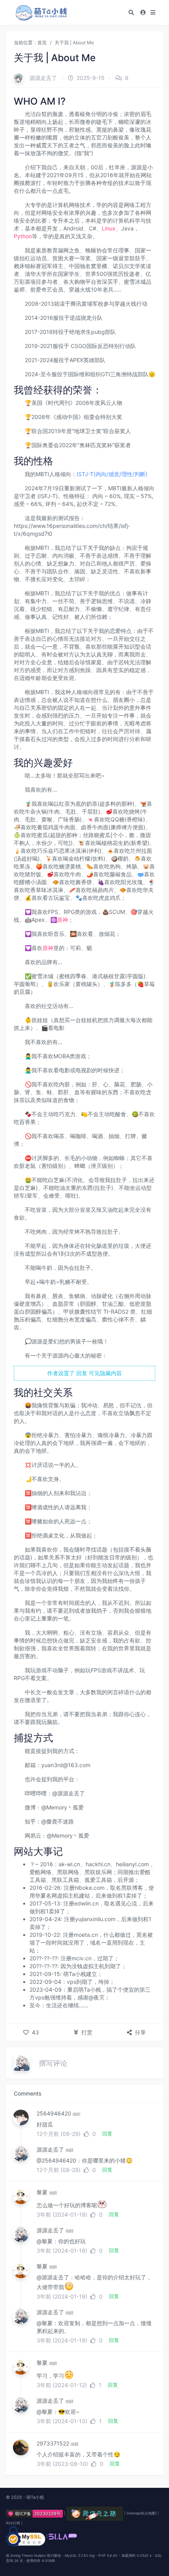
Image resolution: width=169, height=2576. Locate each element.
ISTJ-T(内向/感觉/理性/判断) (112, 474)
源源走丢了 (43, 78)
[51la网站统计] (63, 2536)
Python (23, 236)
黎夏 (42, 2192)
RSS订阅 (13, 2523)
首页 (42, 43)
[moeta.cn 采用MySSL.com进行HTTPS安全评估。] (26, 2536)
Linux (109, 228)
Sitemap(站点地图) (141, 2513)
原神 (62, 920)
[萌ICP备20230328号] (35, 2513)
